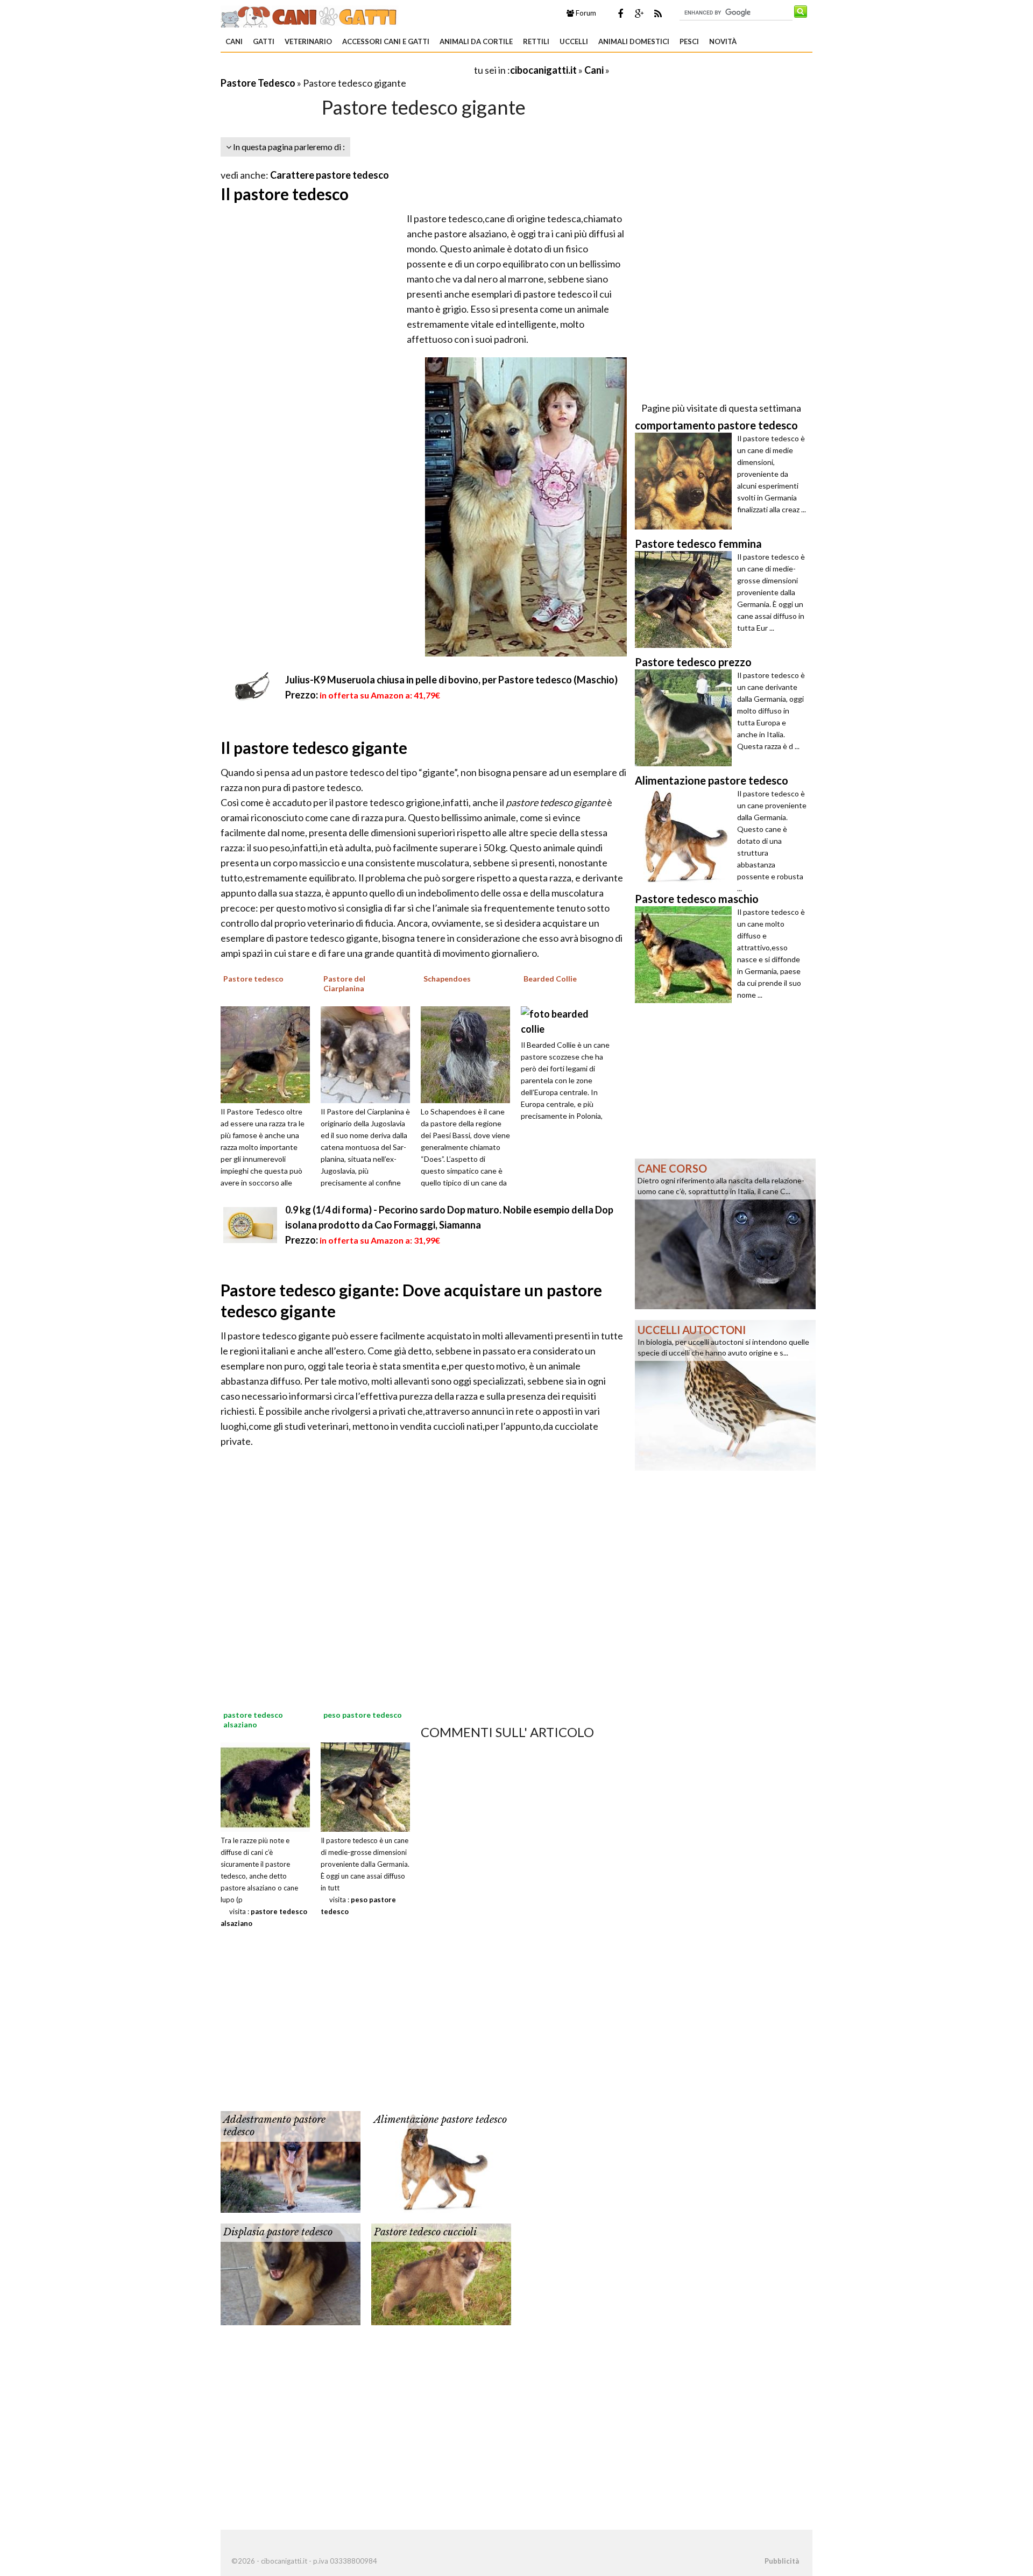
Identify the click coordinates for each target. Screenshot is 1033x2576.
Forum (585, 13)
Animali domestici (634, 41)
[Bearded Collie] (565, 1020)
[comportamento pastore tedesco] (686, 481)
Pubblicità (782, 2561)
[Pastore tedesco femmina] (686, 599)
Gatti (264, 41)
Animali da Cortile (476, 41)
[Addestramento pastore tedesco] (291, 2161)
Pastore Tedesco (258, 83)
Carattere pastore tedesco (330, 175)
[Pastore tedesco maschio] (686, 955)
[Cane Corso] (725, 1233)
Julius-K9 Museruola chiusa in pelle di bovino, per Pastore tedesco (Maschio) (451, 680)
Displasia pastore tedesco (278, 2232)
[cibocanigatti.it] (310, 15)
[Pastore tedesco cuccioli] (441, 2273)
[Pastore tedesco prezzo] (686, 718)
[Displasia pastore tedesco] (291, 2273)
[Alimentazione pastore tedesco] (441, 2161)
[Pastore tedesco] (269, 1053)
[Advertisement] (346, 70)
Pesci (689, 41)
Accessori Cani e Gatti (386, 41)
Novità (723, 41)
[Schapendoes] (469, 1053)
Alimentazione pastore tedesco (440, 2120)
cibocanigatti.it (543, 70)
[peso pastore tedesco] (365, 1786)
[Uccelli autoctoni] (725, 1394)
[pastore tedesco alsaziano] (265, 1786)
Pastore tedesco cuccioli (425, 2232)
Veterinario (308, 41)
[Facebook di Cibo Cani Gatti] (620, 13)
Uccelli (574, 41)
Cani (234, 41)
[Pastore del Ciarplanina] (369, 1053)
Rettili (536, 41)
